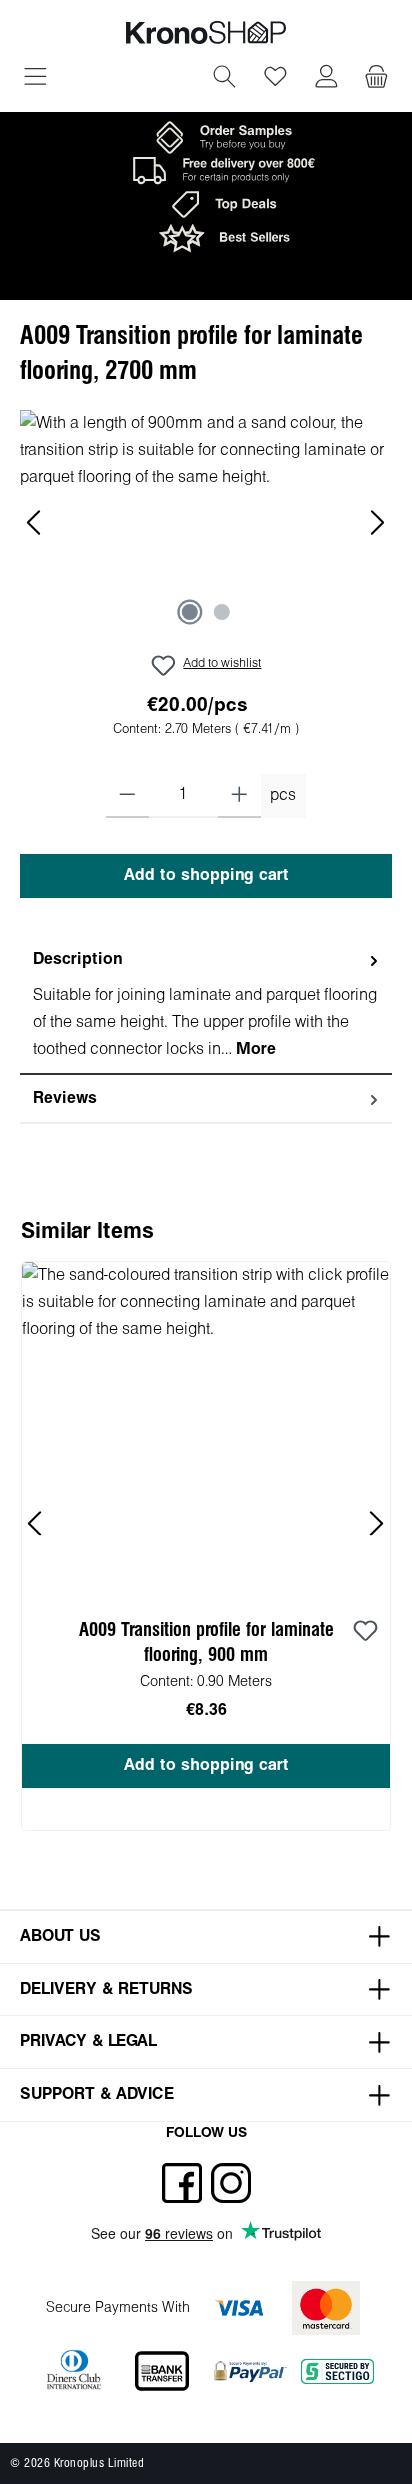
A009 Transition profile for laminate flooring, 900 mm (206, 1643)
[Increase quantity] (239, 796)
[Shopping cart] (376, 79)
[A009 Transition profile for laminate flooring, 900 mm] (206, 1428)
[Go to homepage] (206, 32)
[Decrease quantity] (127, 796)
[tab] (206, 1005)
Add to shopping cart (206, 875)
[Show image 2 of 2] (222, 612)
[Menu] (35, 79)
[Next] (377, 522)
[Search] (224, 79)
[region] (206, 522)
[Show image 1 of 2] (190, 612)
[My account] (326, 79)
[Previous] (35, 522)
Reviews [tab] (65, 1098)
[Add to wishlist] (365, 1632)
